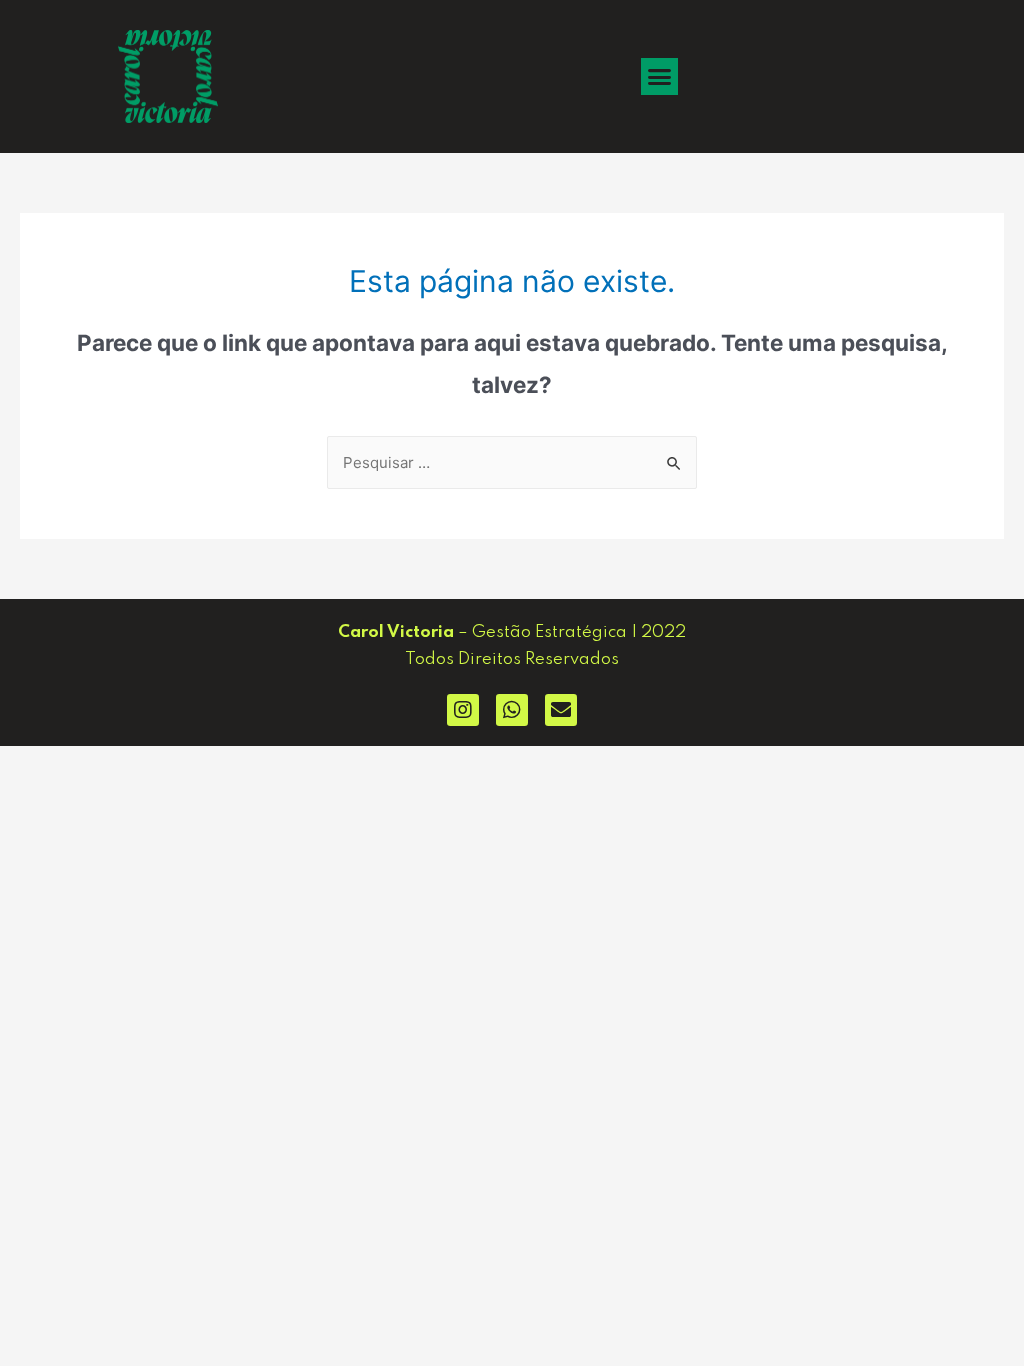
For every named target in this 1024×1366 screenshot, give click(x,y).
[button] (660, 77)
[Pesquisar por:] (512, 462)
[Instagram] (463, 710)
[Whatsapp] (512, 710)
